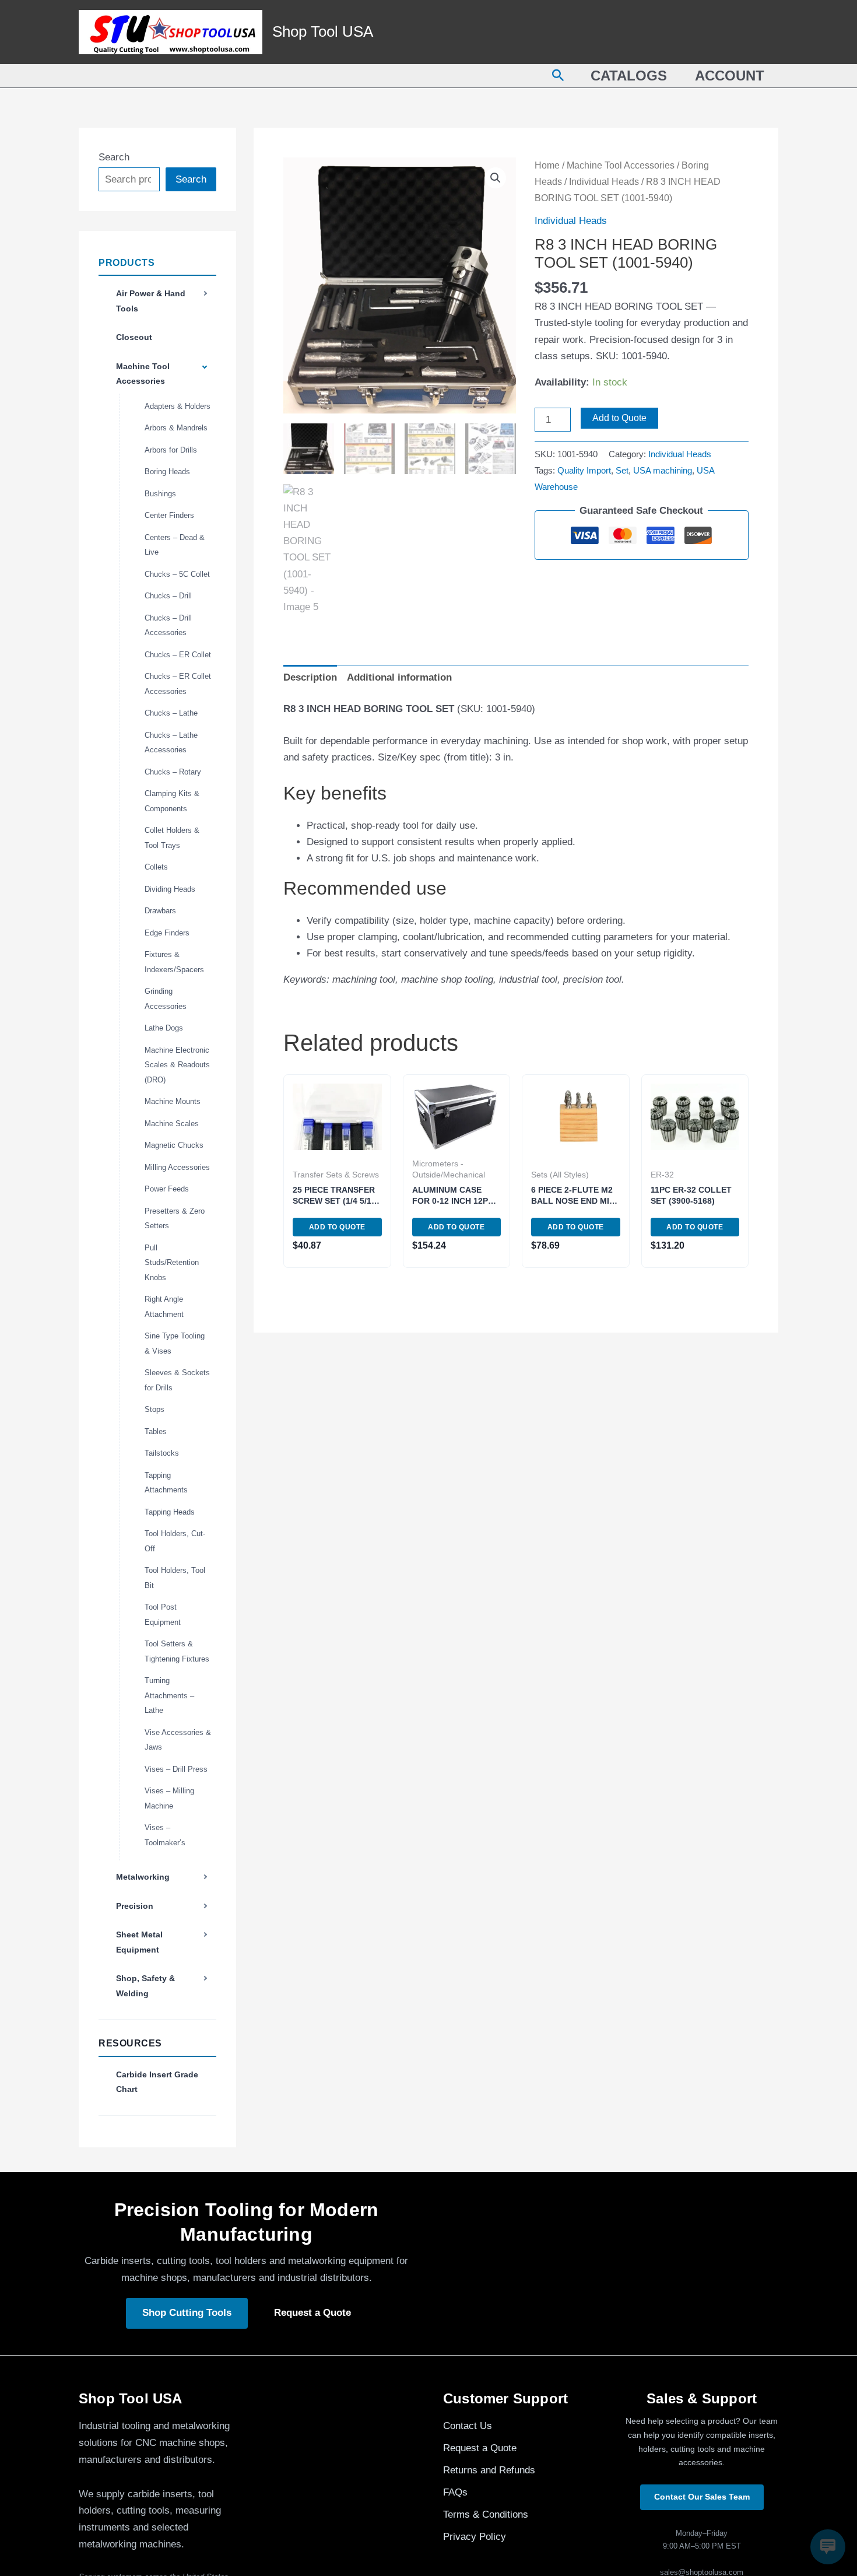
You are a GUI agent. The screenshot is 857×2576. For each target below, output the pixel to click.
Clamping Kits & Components (172, 801)
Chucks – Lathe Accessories (171, 743)
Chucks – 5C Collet (177, 574)
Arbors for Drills (171, 450)
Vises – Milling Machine (169, 1798)
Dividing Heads (170, 889)
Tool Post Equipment (163, 1615)
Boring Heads (167, 472)
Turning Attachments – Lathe (169, 1695)
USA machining (663, 470)
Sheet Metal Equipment (139, 1942)
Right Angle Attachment (164, 1307)
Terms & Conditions (486, 2514)
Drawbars (160, 911)
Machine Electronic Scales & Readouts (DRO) (177, 1065)
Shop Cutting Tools (187, 2313)
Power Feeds (167, 1189)
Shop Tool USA (323, 31)
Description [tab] (310, 677)
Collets (156, 867)
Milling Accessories (177, 1167)
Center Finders (169, 515)
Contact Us (468, 2426)
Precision (135, 1906)
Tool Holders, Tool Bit (175, 1578)
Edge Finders (167, 933)
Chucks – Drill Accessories (168, 625)
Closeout (134, 337)
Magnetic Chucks (174, 1145)
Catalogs (629, 76)
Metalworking (143, 1877)
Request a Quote (312, 2313)
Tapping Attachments (166, 1483)
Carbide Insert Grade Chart (157, 2082)
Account (730, 76)
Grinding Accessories (166, 999)
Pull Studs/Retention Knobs (172, 1263)
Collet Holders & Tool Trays (172, 838)
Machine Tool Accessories (143, 374)
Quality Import (584, 470)
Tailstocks (162, 1453)
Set (622, 470)
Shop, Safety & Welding (145, 1986)
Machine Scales (172, 1124)
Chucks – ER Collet (178, 655)
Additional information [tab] (399, 677)
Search (114, 157)
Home (547, 165)
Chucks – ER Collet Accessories (178, 684)
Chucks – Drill (168, 596)
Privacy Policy (475, 2537)
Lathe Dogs (164, 1028)
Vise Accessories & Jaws (178, 1740)
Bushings (160, 494)
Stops (154, 1409)
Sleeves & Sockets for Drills (177, 1380)
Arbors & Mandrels (176, 428)
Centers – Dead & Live (175, 545)
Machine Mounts (173, 1101)
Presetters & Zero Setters (175, 1219)
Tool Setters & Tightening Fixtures (177, 1651)
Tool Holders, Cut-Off (175, 1541)
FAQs (455, 2492)
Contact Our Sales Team (702, 2497)
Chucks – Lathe (171, 713)
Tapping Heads (170, 1512)
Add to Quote (619, 418)
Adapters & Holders (178, 406)
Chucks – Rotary (173, 772)
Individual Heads (604, 182)
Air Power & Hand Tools (151, 301)
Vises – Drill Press (176, 1769)
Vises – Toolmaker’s (165, 1835)
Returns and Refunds (489, 2470)
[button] (558, 76)
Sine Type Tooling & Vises (175, 1343)
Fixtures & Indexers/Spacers (174, 962)
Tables (156, 1431)
